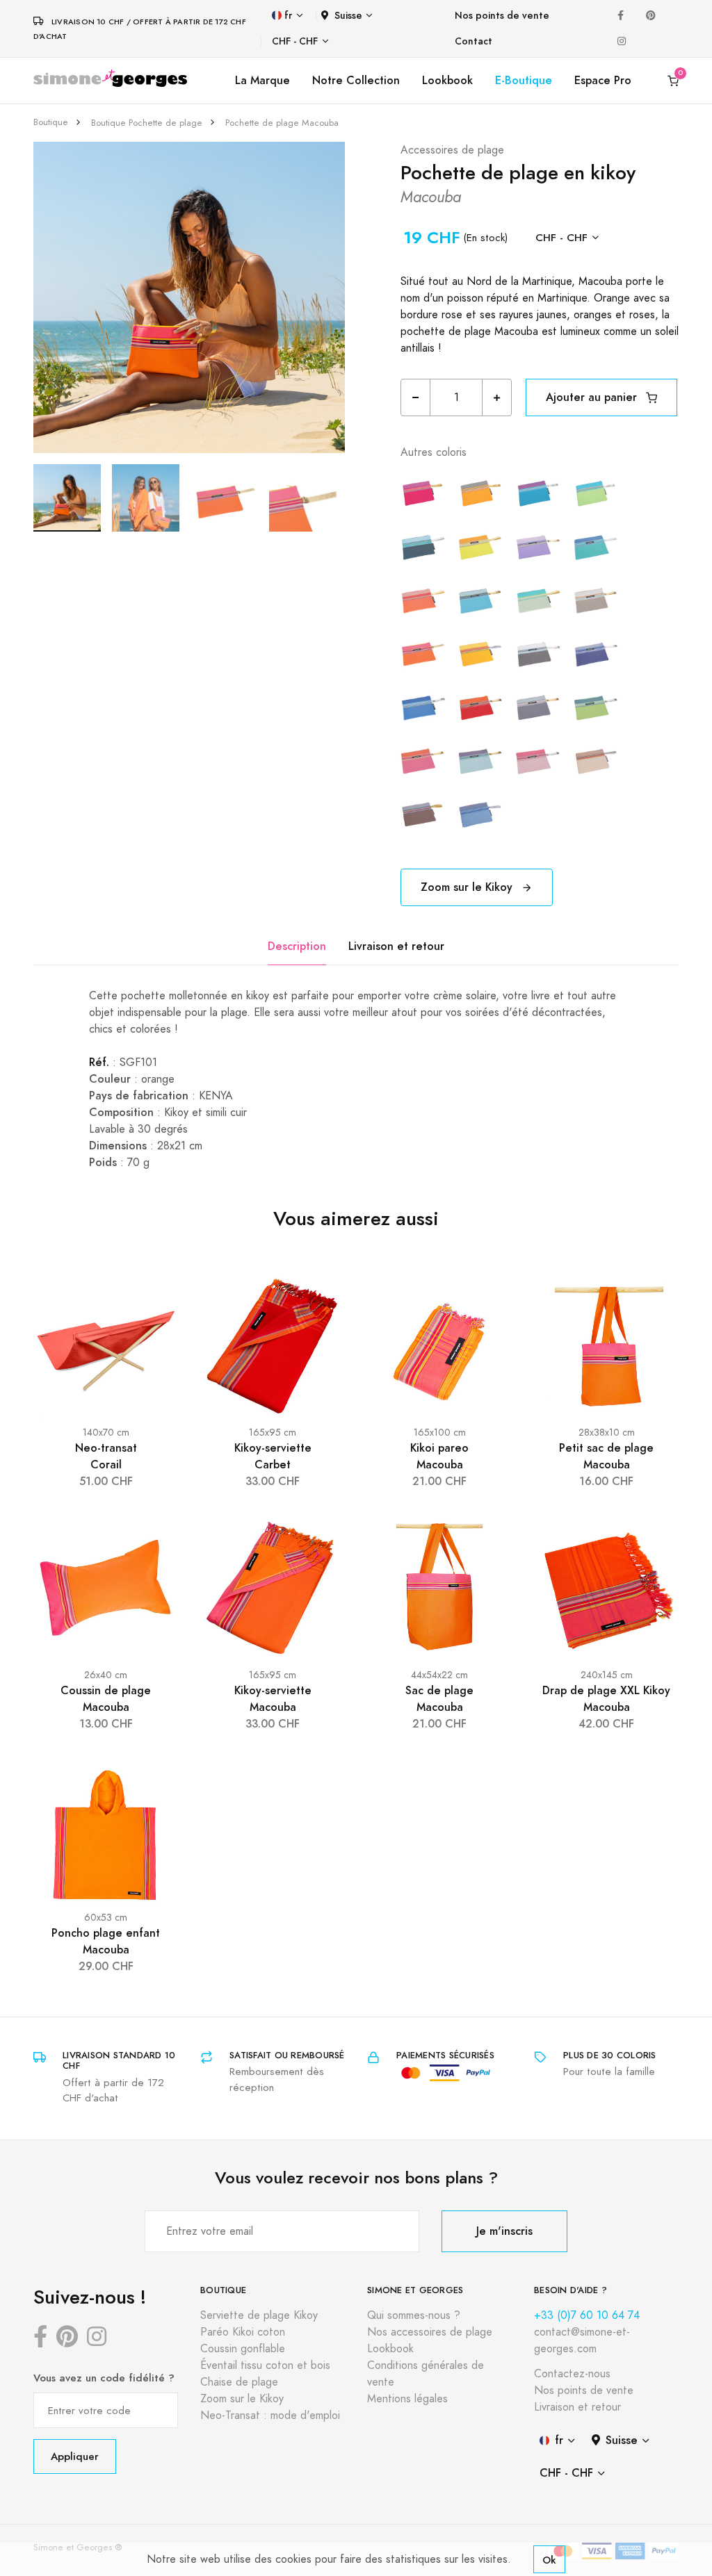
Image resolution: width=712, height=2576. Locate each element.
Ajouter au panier (593, 397)
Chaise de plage (239, 2382)
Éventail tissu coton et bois (265, 2365)
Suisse (348, 16)
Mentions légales (407, 2399)
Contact (474, 41)
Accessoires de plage (452, 150)
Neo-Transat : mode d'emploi (270, 2415)
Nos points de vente (502, 16)
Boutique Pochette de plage (147, 123)
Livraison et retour (396, 946)
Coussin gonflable (243, 2349)
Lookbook (447, 80)
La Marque (262, 80)
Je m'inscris (504, 2231)
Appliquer (75, 2456)
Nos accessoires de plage (430, 2332)
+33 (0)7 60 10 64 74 (587, 2315)
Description (297, 946)
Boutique (51, 122)
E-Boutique (524, 80)
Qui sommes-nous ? (414, 2315)
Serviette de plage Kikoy (259, 2315)
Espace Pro (603, 80)
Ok (549, 2560)
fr (288, 16)
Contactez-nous (572, 2374)
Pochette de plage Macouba (282, 123)
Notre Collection (356, 80)
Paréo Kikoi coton (243, 2332)
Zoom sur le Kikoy (468, 887)
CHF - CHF (295, 41)
